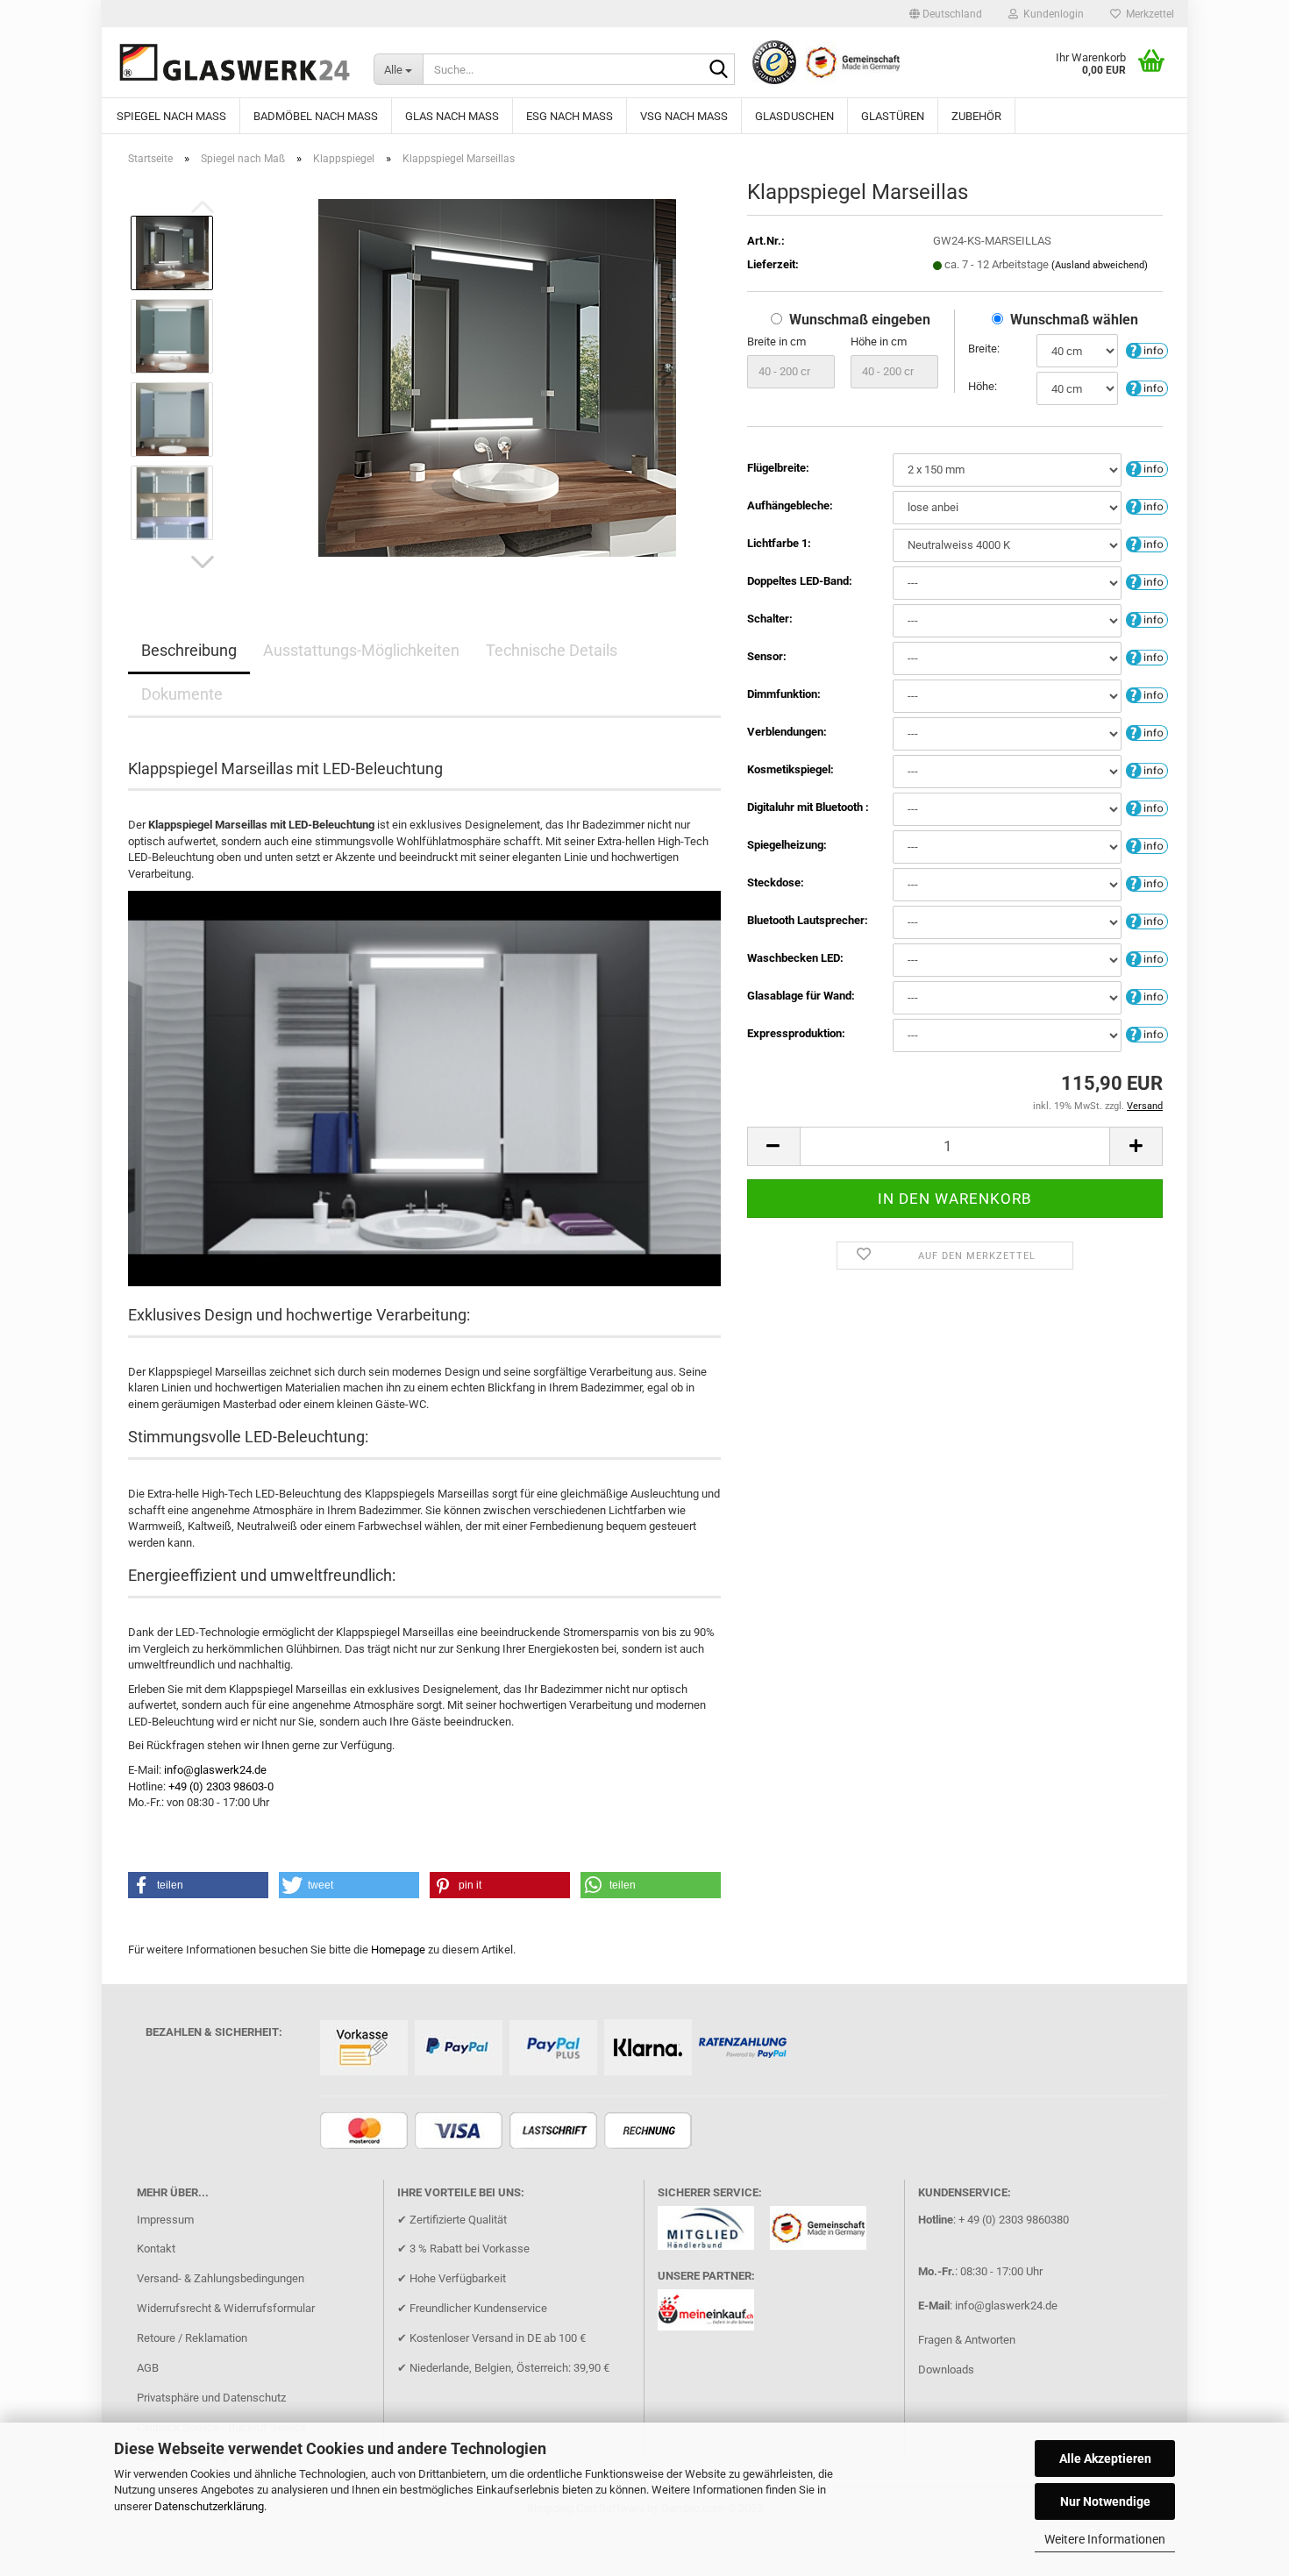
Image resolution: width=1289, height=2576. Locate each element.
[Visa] (461, 2132)
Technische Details (552, 650)
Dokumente (182, 694)
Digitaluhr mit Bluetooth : (808, 807)
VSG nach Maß (684, 116)
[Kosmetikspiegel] (1147, 770)
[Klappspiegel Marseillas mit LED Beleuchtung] (497, 377)
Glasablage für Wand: (801, 996)
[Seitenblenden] (1147, 733)
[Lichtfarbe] (1147, 544)
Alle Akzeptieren (1105, 2459)
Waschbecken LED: (795, 958)
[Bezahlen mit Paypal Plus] (555, 2049)
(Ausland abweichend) (1100, 265)
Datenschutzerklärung (209, 2506)
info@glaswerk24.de (215, 1770)
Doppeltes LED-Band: (800, 581)
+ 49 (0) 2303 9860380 (1014, 2220)
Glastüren (893, 116)
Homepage (398, 1950)
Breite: (984, 349)
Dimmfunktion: (784, 694)
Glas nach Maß (452, 116)
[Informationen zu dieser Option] (1147, 349)
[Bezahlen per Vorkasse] (366, 2049)
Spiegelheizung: (787, 845)
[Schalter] (1147, 619)
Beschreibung (189, 650)
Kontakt (156, 2249)
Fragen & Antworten (967, 2340)
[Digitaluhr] (1147, 808)
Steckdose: (776, 882)
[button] (946, 14)
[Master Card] (366, 2132)
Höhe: (983, 386)
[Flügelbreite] (1147, 469)
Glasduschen (794, 116)
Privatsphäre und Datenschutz (211, 2398)
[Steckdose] (1147, 883)
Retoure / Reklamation (192, 2338)
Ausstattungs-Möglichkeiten (361, 650)
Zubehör (976, 116)
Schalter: (770, 619)
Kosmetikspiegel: (790, 769)
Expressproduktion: (796, 1033)
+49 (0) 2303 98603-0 (221, 1786)
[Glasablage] (1147, 996)
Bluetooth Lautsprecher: (808, 920)
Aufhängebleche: (790, 505)
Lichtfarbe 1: (779, 543)
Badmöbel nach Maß (316, 116)
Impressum (165, 2220)
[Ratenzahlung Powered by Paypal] (745, 2049)
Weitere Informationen (1105, 2539)
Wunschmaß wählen (1074, 320)
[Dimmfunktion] (1147, 695)
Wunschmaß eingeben (860, 320)
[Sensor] (1147, 657)
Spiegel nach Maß (171, 116)
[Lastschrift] (555, 2132)
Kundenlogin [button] (1051, 14)
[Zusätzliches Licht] (1147, 582)
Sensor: (767, 656)
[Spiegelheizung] (1147, 846)
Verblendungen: (787, 732)
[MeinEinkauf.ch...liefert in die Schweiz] (712, 2316)
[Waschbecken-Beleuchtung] (1147, 959)
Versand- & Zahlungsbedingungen (221, 2278)
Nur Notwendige (1105, 2501)
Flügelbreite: (778, 468)
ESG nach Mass (570, 116)
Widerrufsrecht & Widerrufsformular (226, 2308)
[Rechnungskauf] (650, 2132)
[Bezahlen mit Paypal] (461, 2049)
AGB (148, 2368)
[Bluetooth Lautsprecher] (1147, 921)
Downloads (946, 2370)
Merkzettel (1147, 14)
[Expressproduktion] (1147, 1034)
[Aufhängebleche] (1147, 506)
